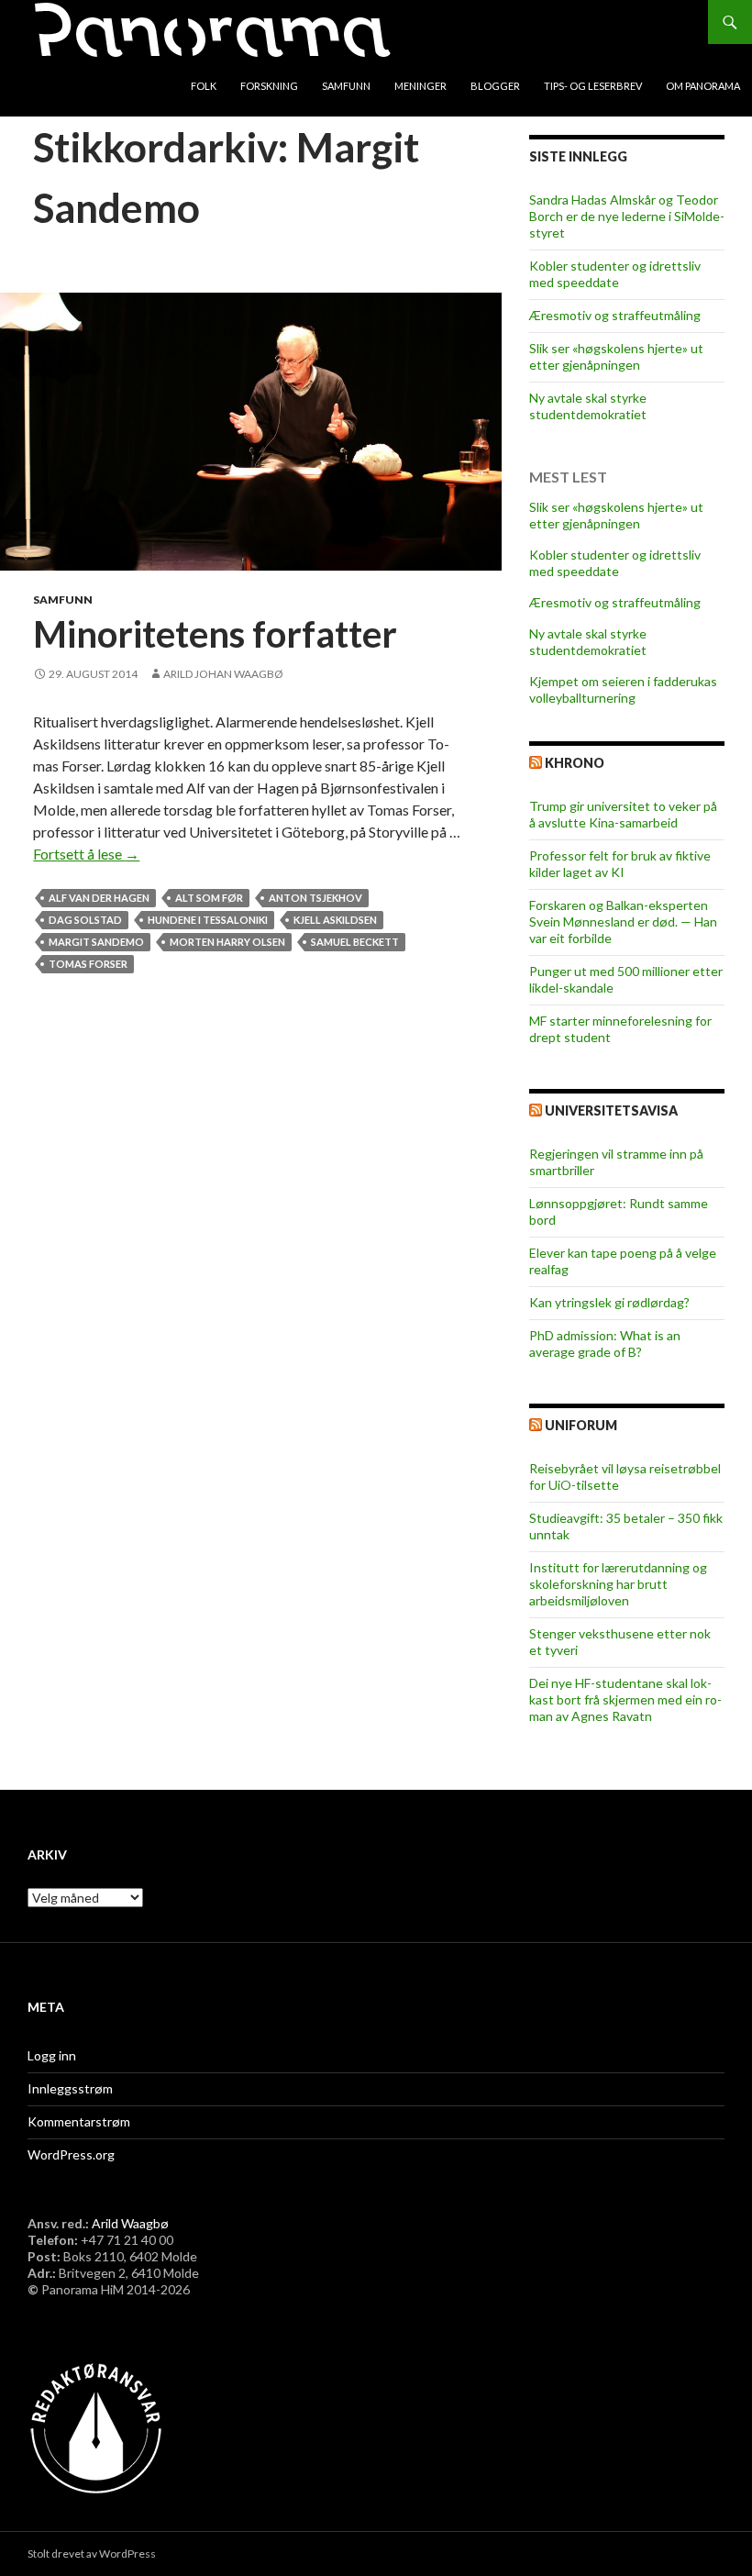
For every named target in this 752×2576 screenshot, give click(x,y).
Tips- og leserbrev (593, 86)
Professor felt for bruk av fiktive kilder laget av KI (620, 864)
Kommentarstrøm (79, 2121)
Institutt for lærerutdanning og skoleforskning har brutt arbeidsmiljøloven (618, 1584)
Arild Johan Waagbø (223, 674)
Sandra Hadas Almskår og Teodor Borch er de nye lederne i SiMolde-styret (627, 216)
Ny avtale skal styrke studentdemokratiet (588, 406)
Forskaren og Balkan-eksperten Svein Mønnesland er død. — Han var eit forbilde (623, 922)
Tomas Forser (88, 964)
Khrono (575, 763)
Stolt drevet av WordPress (92, 2554)
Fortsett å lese (86, 854)
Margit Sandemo (96, 942)
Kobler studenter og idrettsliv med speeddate (615, 274)
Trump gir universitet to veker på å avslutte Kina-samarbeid (623, 814)
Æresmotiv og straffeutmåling (615, 315)
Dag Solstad (85, 920)
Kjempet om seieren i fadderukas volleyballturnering (623, 689)
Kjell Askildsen (335, 920)
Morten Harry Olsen (227, 942)
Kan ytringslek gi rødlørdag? (609, 1302)
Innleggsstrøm (70, 2088)
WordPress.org (71, 2154)
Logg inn (52, 2055)
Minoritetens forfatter (215, 634)
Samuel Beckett (355, 942)
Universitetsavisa (611, 1110)
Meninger (420, 86)
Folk (204, 86)
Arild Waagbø (130, 2223)
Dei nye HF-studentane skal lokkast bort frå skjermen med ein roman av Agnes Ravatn (625, 1699)
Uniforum (581, 1425)
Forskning (269, 86)
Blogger (495, 86)
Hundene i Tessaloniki (208, 920)
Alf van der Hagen (99, 898)
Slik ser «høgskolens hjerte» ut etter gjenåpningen (616, 356)
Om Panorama (703, 86)
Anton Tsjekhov (315, 898)
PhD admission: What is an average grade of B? (605, 1344)
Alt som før (209, 898)
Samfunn (346, 86)
